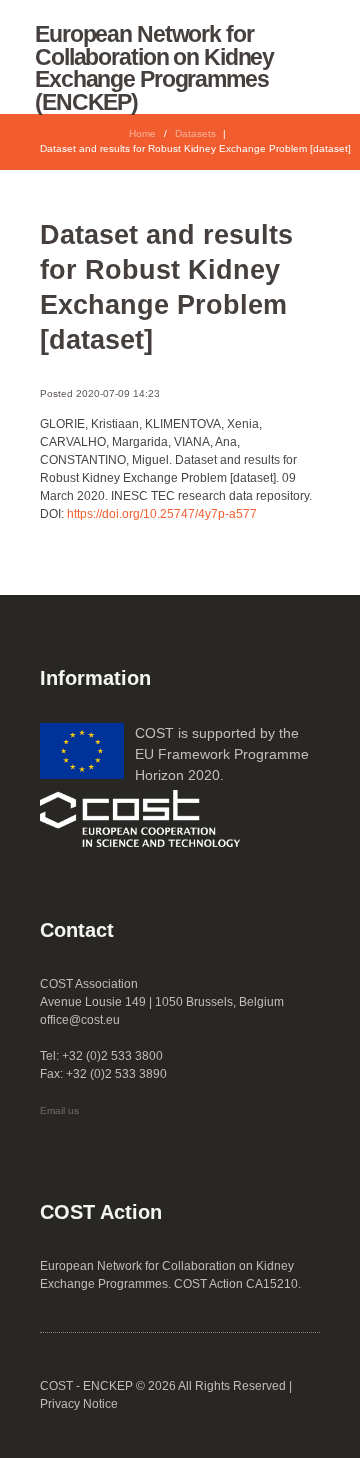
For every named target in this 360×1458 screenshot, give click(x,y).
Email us (59, 1110)
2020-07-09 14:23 (118, 393)
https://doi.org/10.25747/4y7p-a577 (162, 514)
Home (142, 133)
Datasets (195, 133)
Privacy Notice (79, 1404)
